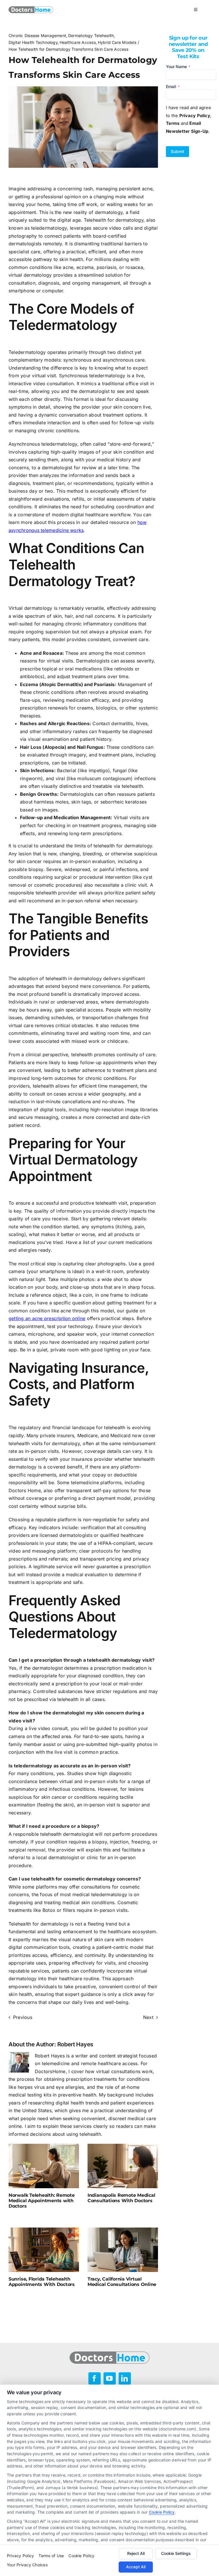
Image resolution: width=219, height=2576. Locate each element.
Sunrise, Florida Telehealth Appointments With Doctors (42, 2282)
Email (173, 86)
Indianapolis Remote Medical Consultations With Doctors (121, 2198)
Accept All (136, 2567)
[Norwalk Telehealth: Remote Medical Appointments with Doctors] (44, 2166)
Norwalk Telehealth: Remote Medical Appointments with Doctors (42, 2201)
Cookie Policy (162, 2512)
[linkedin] (125, 2378)
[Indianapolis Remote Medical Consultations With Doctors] (123, 2166)
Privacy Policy (20, 2556)
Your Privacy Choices (27, 2565)
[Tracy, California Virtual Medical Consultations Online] (123, 2250)
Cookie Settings (176, 2553)
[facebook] (95, 2378)
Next (148, 2017)
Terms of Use (51, 2556)
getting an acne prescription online (47, 1318)
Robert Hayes (75, 2044)
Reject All (136, 2553)
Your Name (178, 67)
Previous (23, 2017)
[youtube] (110, 2378)
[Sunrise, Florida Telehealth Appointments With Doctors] (44, 2250)
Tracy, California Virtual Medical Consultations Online (122, 2282)
